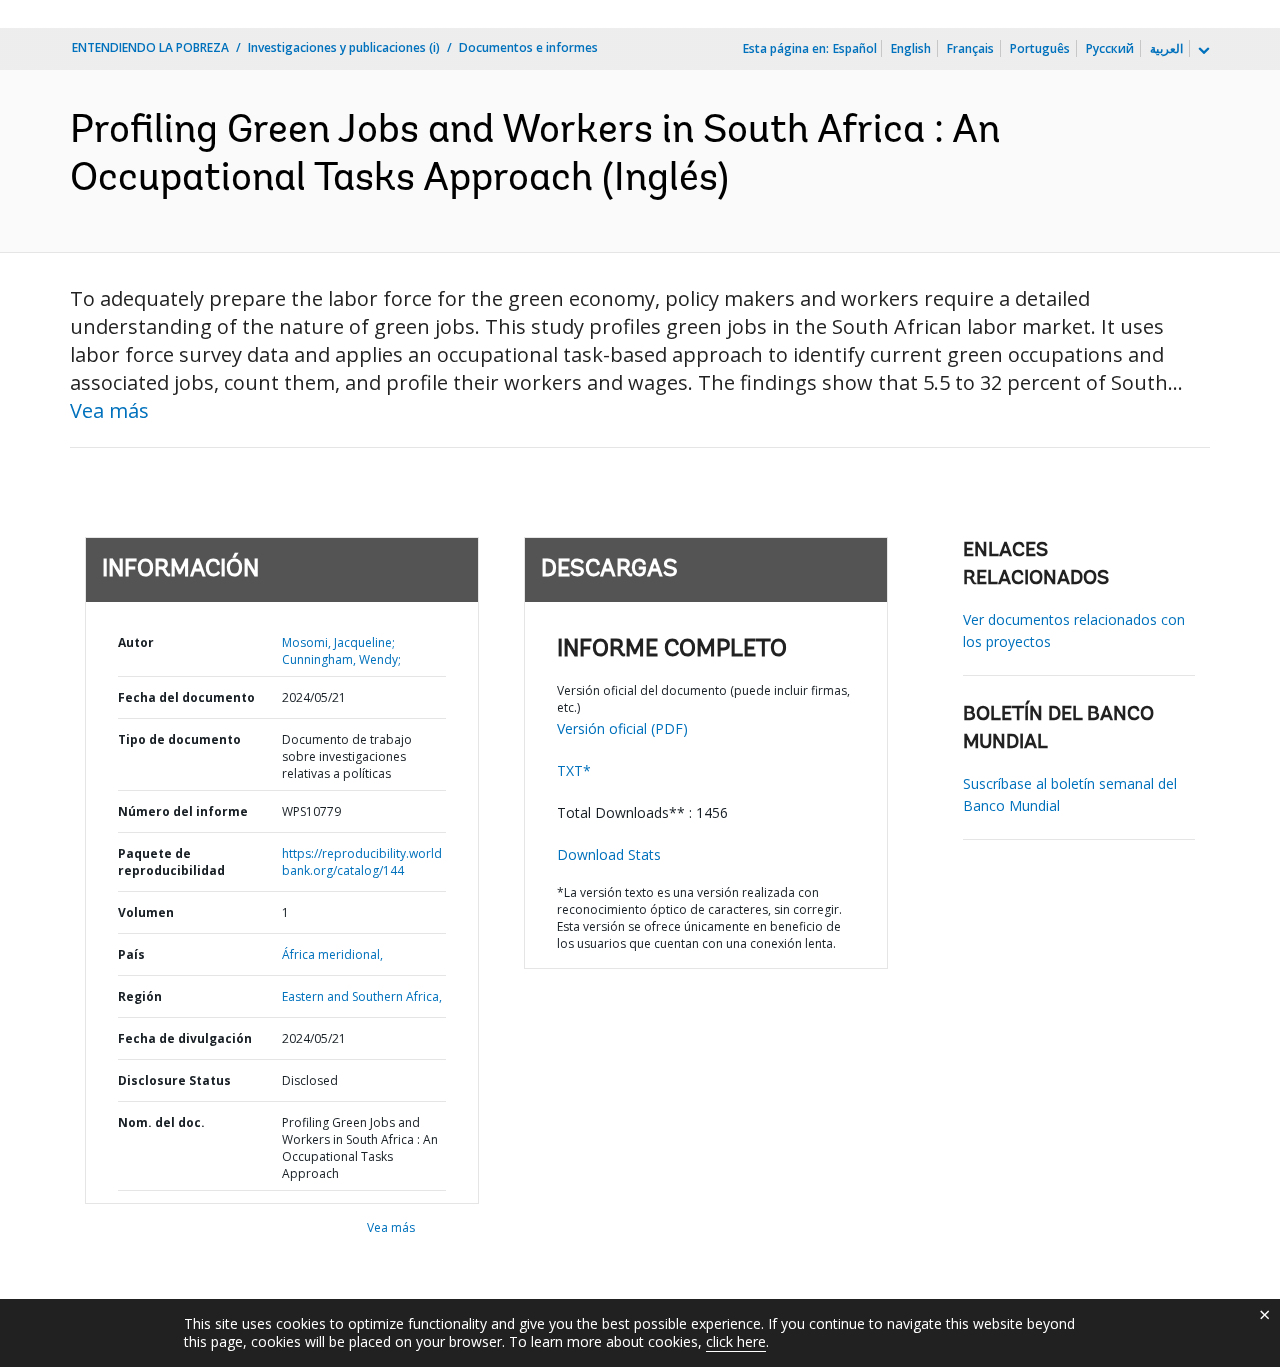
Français (970, 48)
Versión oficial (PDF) (622, 728)
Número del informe (183, 811)
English (911, 48)
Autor (136, 642)
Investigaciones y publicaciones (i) (344, 47)
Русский (1110, 48)
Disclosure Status (174, 1080)
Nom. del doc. (161, 1122)
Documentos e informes (528, 47)
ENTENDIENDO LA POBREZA (150, 47)
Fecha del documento (186, 697)
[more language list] (1202, 51)
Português (1040, 48)
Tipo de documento (179, 739)
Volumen (146, 912)
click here (736, 1341)
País (131, 954)
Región (140, 996)
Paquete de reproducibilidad (171, 862)
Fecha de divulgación (185, 1038)
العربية (1166, 48)
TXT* (574, 770)
